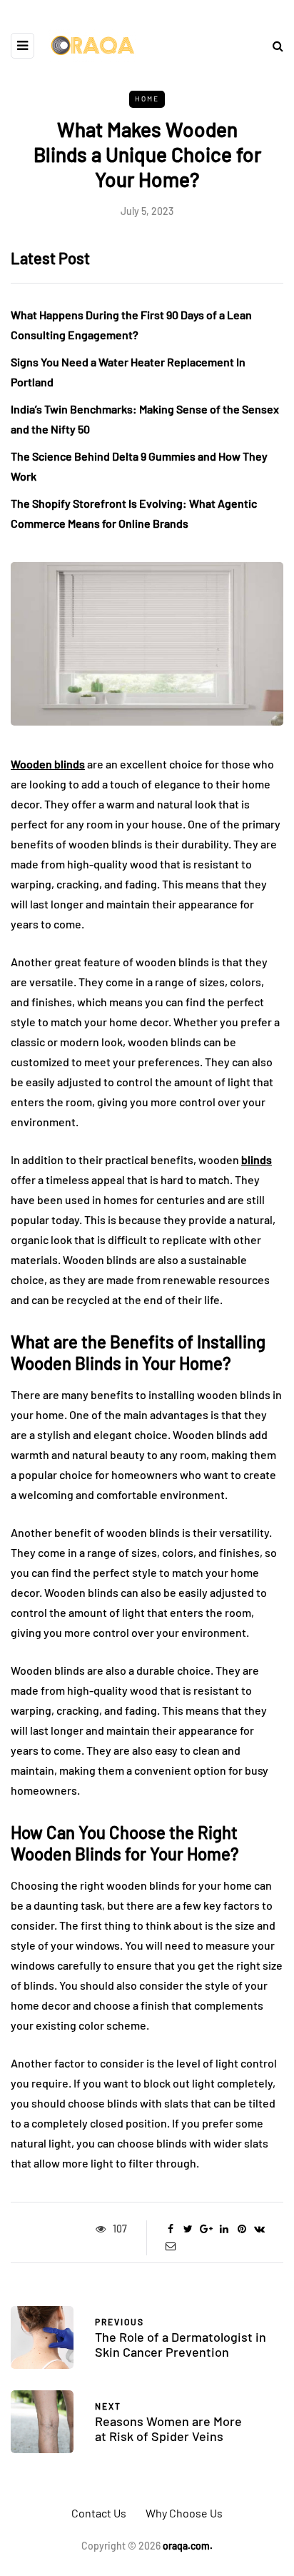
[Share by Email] (170, 2246)
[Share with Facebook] (170, 2229)
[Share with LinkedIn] (224, 2229)
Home (147, 99)
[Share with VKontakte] (259, 2229)
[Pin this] (242, 2229)
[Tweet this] (188, 2229)
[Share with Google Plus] (206, 2229)
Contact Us (99, 2513)
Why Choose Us (184, 2513)
